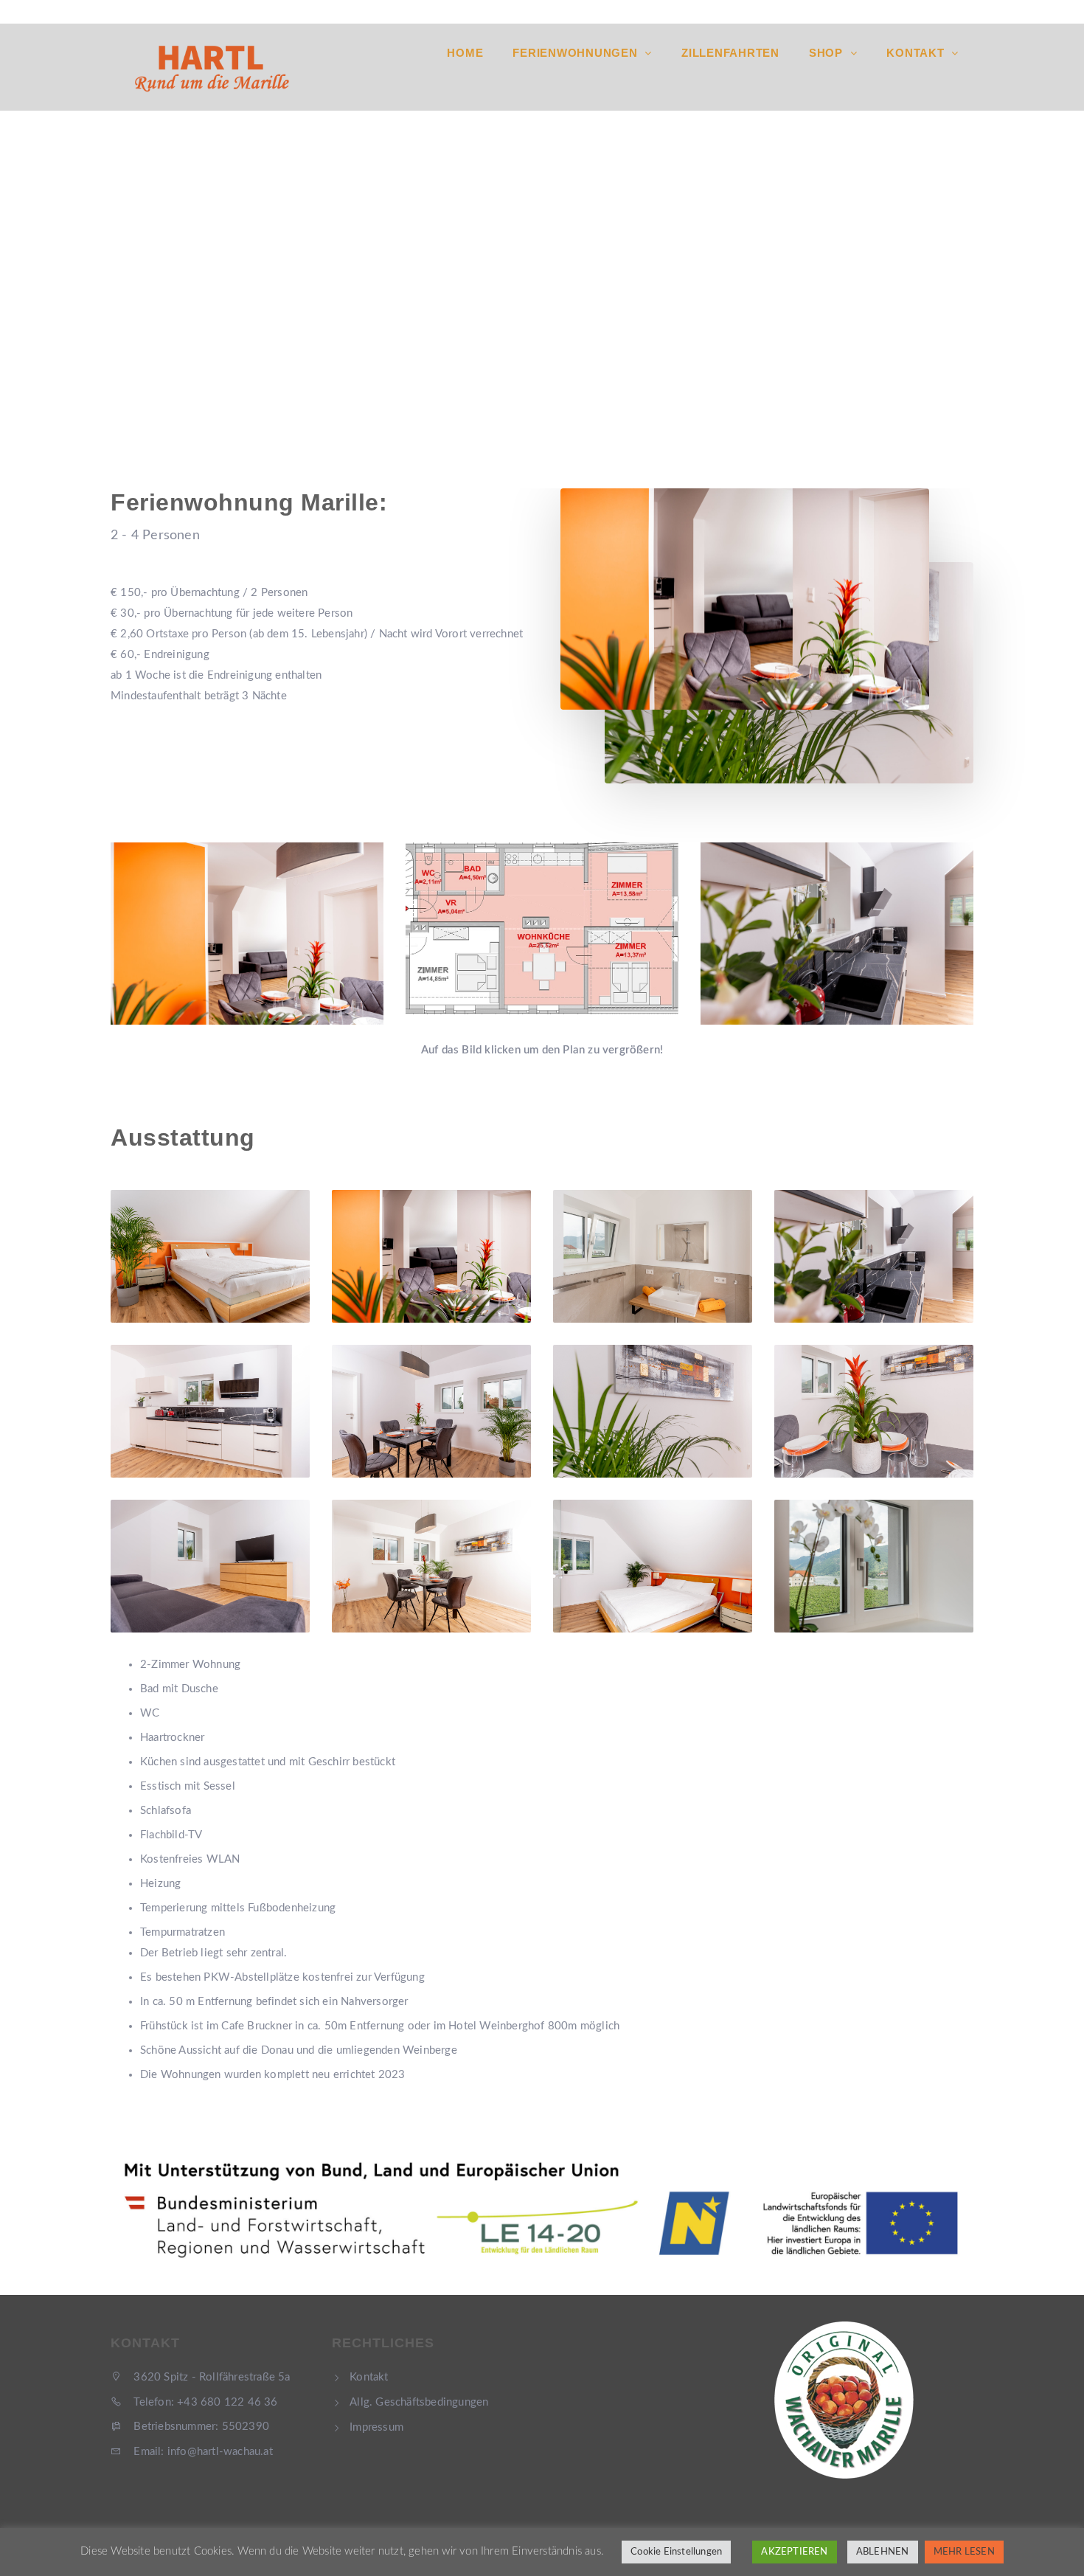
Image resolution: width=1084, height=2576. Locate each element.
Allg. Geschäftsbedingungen (419, 2402)
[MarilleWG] (542, 928)
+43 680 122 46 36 (788, 12)
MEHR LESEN (964, 2552)
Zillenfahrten (730, 53)
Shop (828, 53)
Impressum (376, 2427)
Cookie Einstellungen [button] (676, 2552)
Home (465, 53)
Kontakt (917, 53)
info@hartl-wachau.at (923, 12)
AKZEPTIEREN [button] (794, 2552)
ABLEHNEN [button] (883, 2552)
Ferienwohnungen (577, 53)
